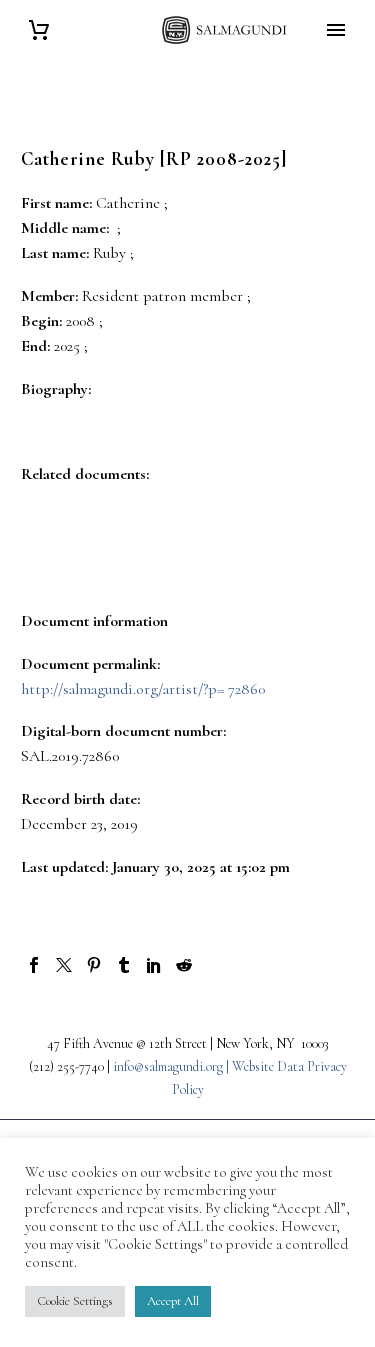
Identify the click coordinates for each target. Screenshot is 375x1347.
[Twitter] (64, 965)
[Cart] (39, 30)
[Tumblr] (124, 965)
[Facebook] (34, 965)
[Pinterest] (94, 965)
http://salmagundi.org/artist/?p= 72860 (143, 689)
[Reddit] (184, 965)
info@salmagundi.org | (172, 1066)
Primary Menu (336, 30)
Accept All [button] (173, 1301)
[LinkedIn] (154, 965)
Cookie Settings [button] (75, 1301)
